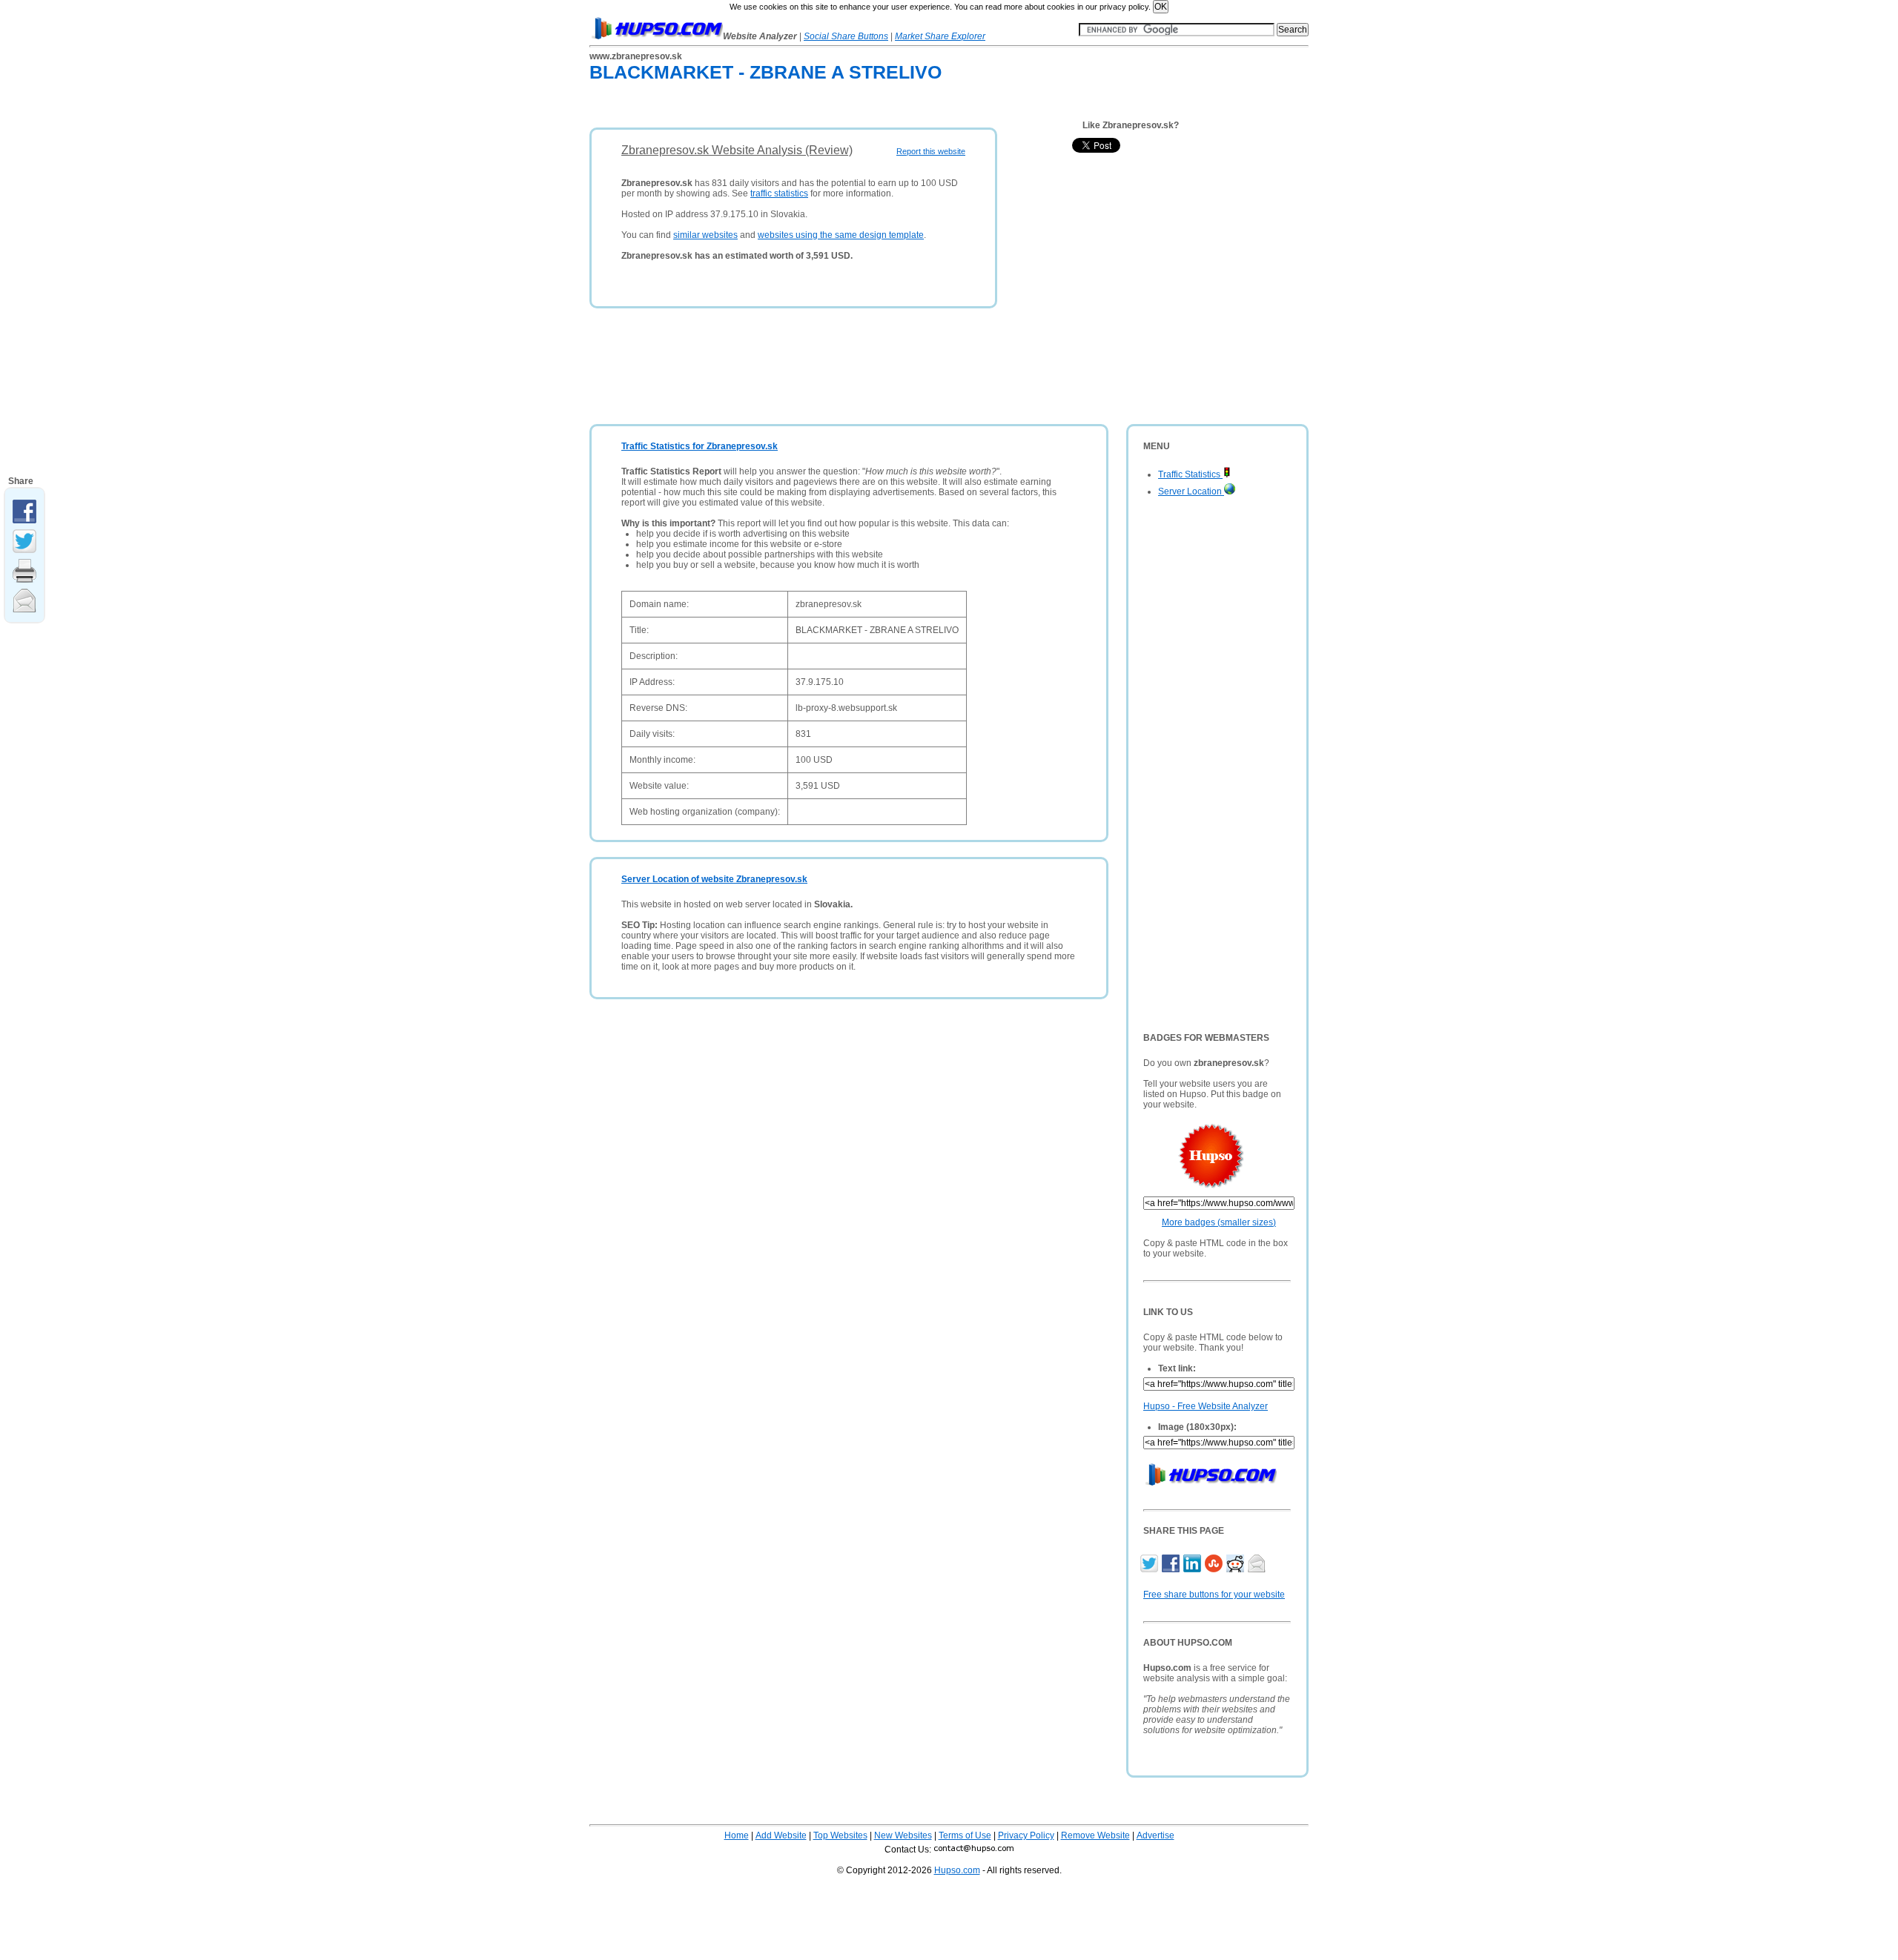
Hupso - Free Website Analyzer (1206, 1406)
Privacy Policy (1026, 1835)
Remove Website (1095, 1835)
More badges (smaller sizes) (1219, 1222)
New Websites (903, 1835)
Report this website (931, 151)
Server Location (1191, 491)
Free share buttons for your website (1214, 1595)
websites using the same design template (841, 235)
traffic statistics (779, 193)
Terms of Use (965, 1835)
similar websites (705, 235)
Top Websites (840, 1835)
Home (737, 1835)
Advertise (1155, 1835)
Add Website (781, 1835)
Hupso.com (957, 1870)
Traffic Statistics (1190, 474)
